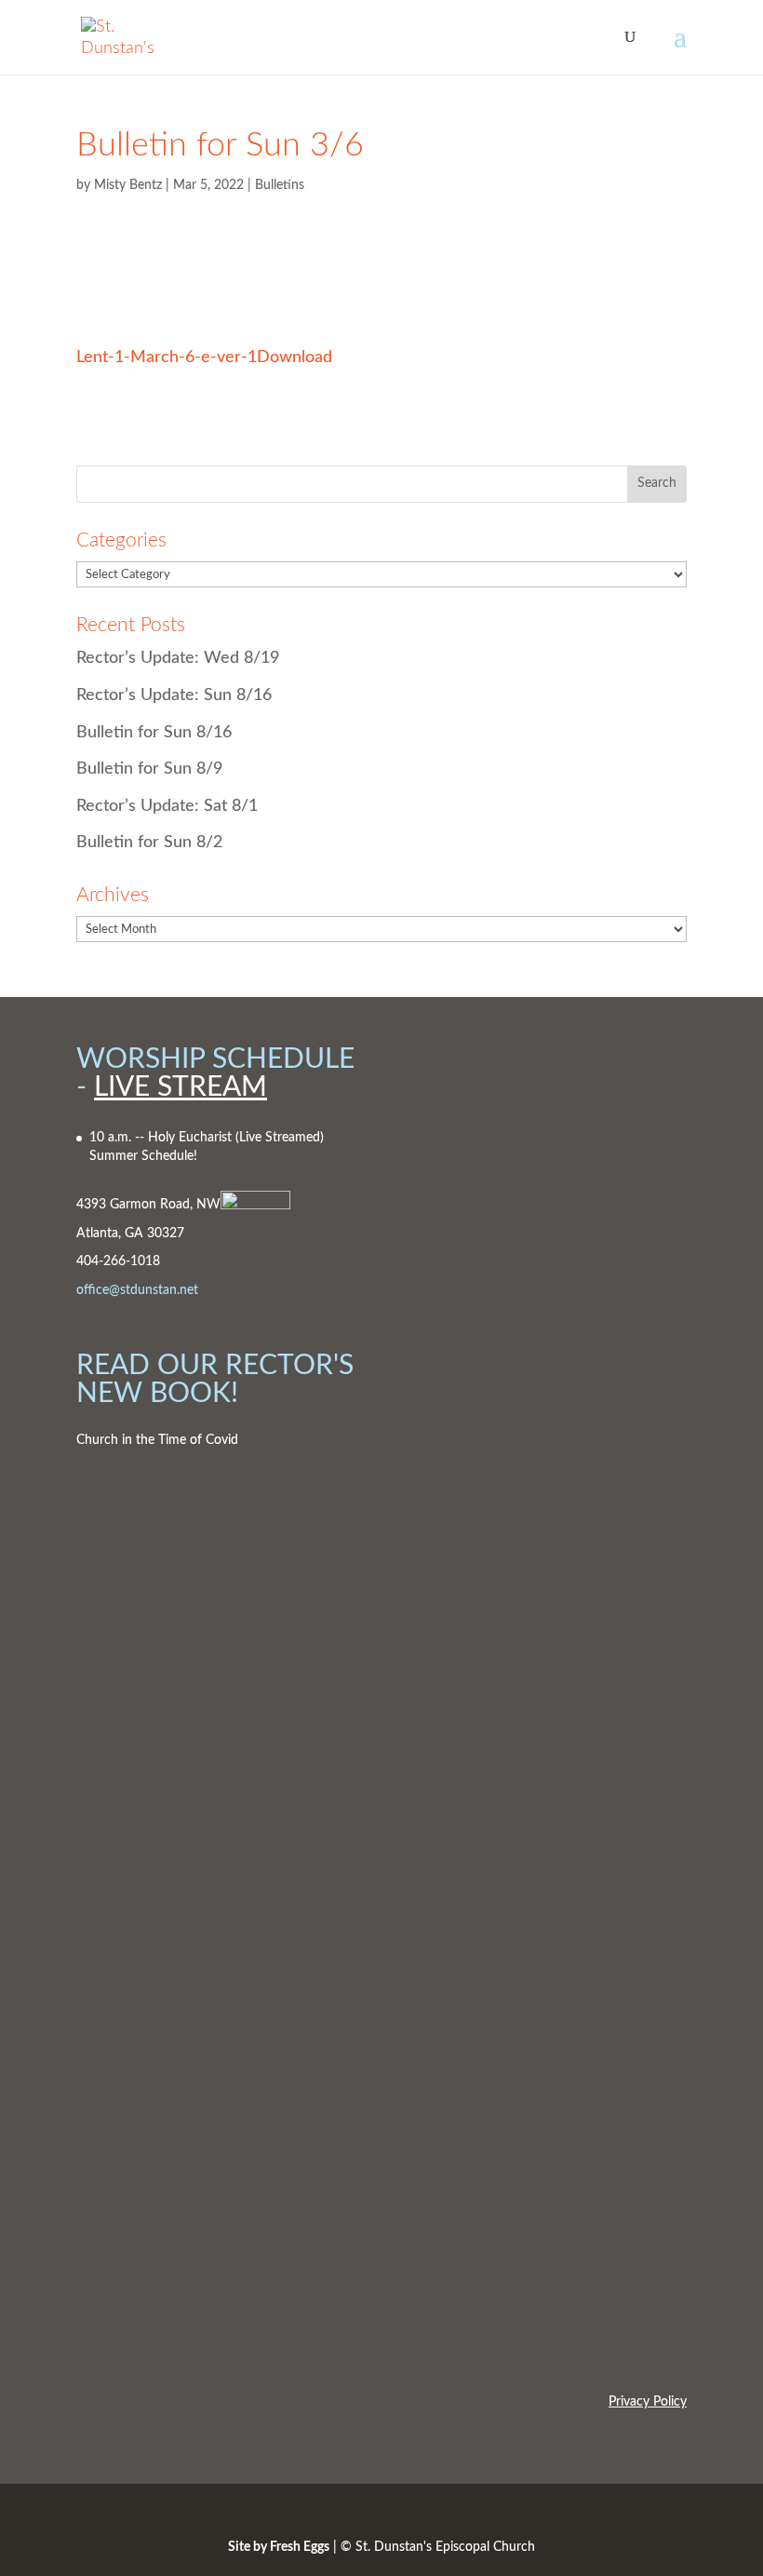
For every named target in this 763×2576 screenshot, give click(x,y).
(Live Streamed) (280, 1138)
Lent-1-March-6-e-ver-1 (167, 357)
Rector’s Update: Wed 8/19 (178, 658)
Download (294, 357)
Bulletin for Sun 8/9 (149, 769)
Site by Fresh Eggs (279, 2547)
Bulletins (280, 185)
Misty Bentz (128, 185)
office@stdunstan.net (137, 1290)
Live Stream (181, 1087)
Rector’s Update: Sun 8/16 (174, 695)
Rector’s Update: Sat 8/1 (167, 806)
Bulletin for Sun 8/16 (154, 733)
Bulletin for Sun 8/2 (149, 843)
